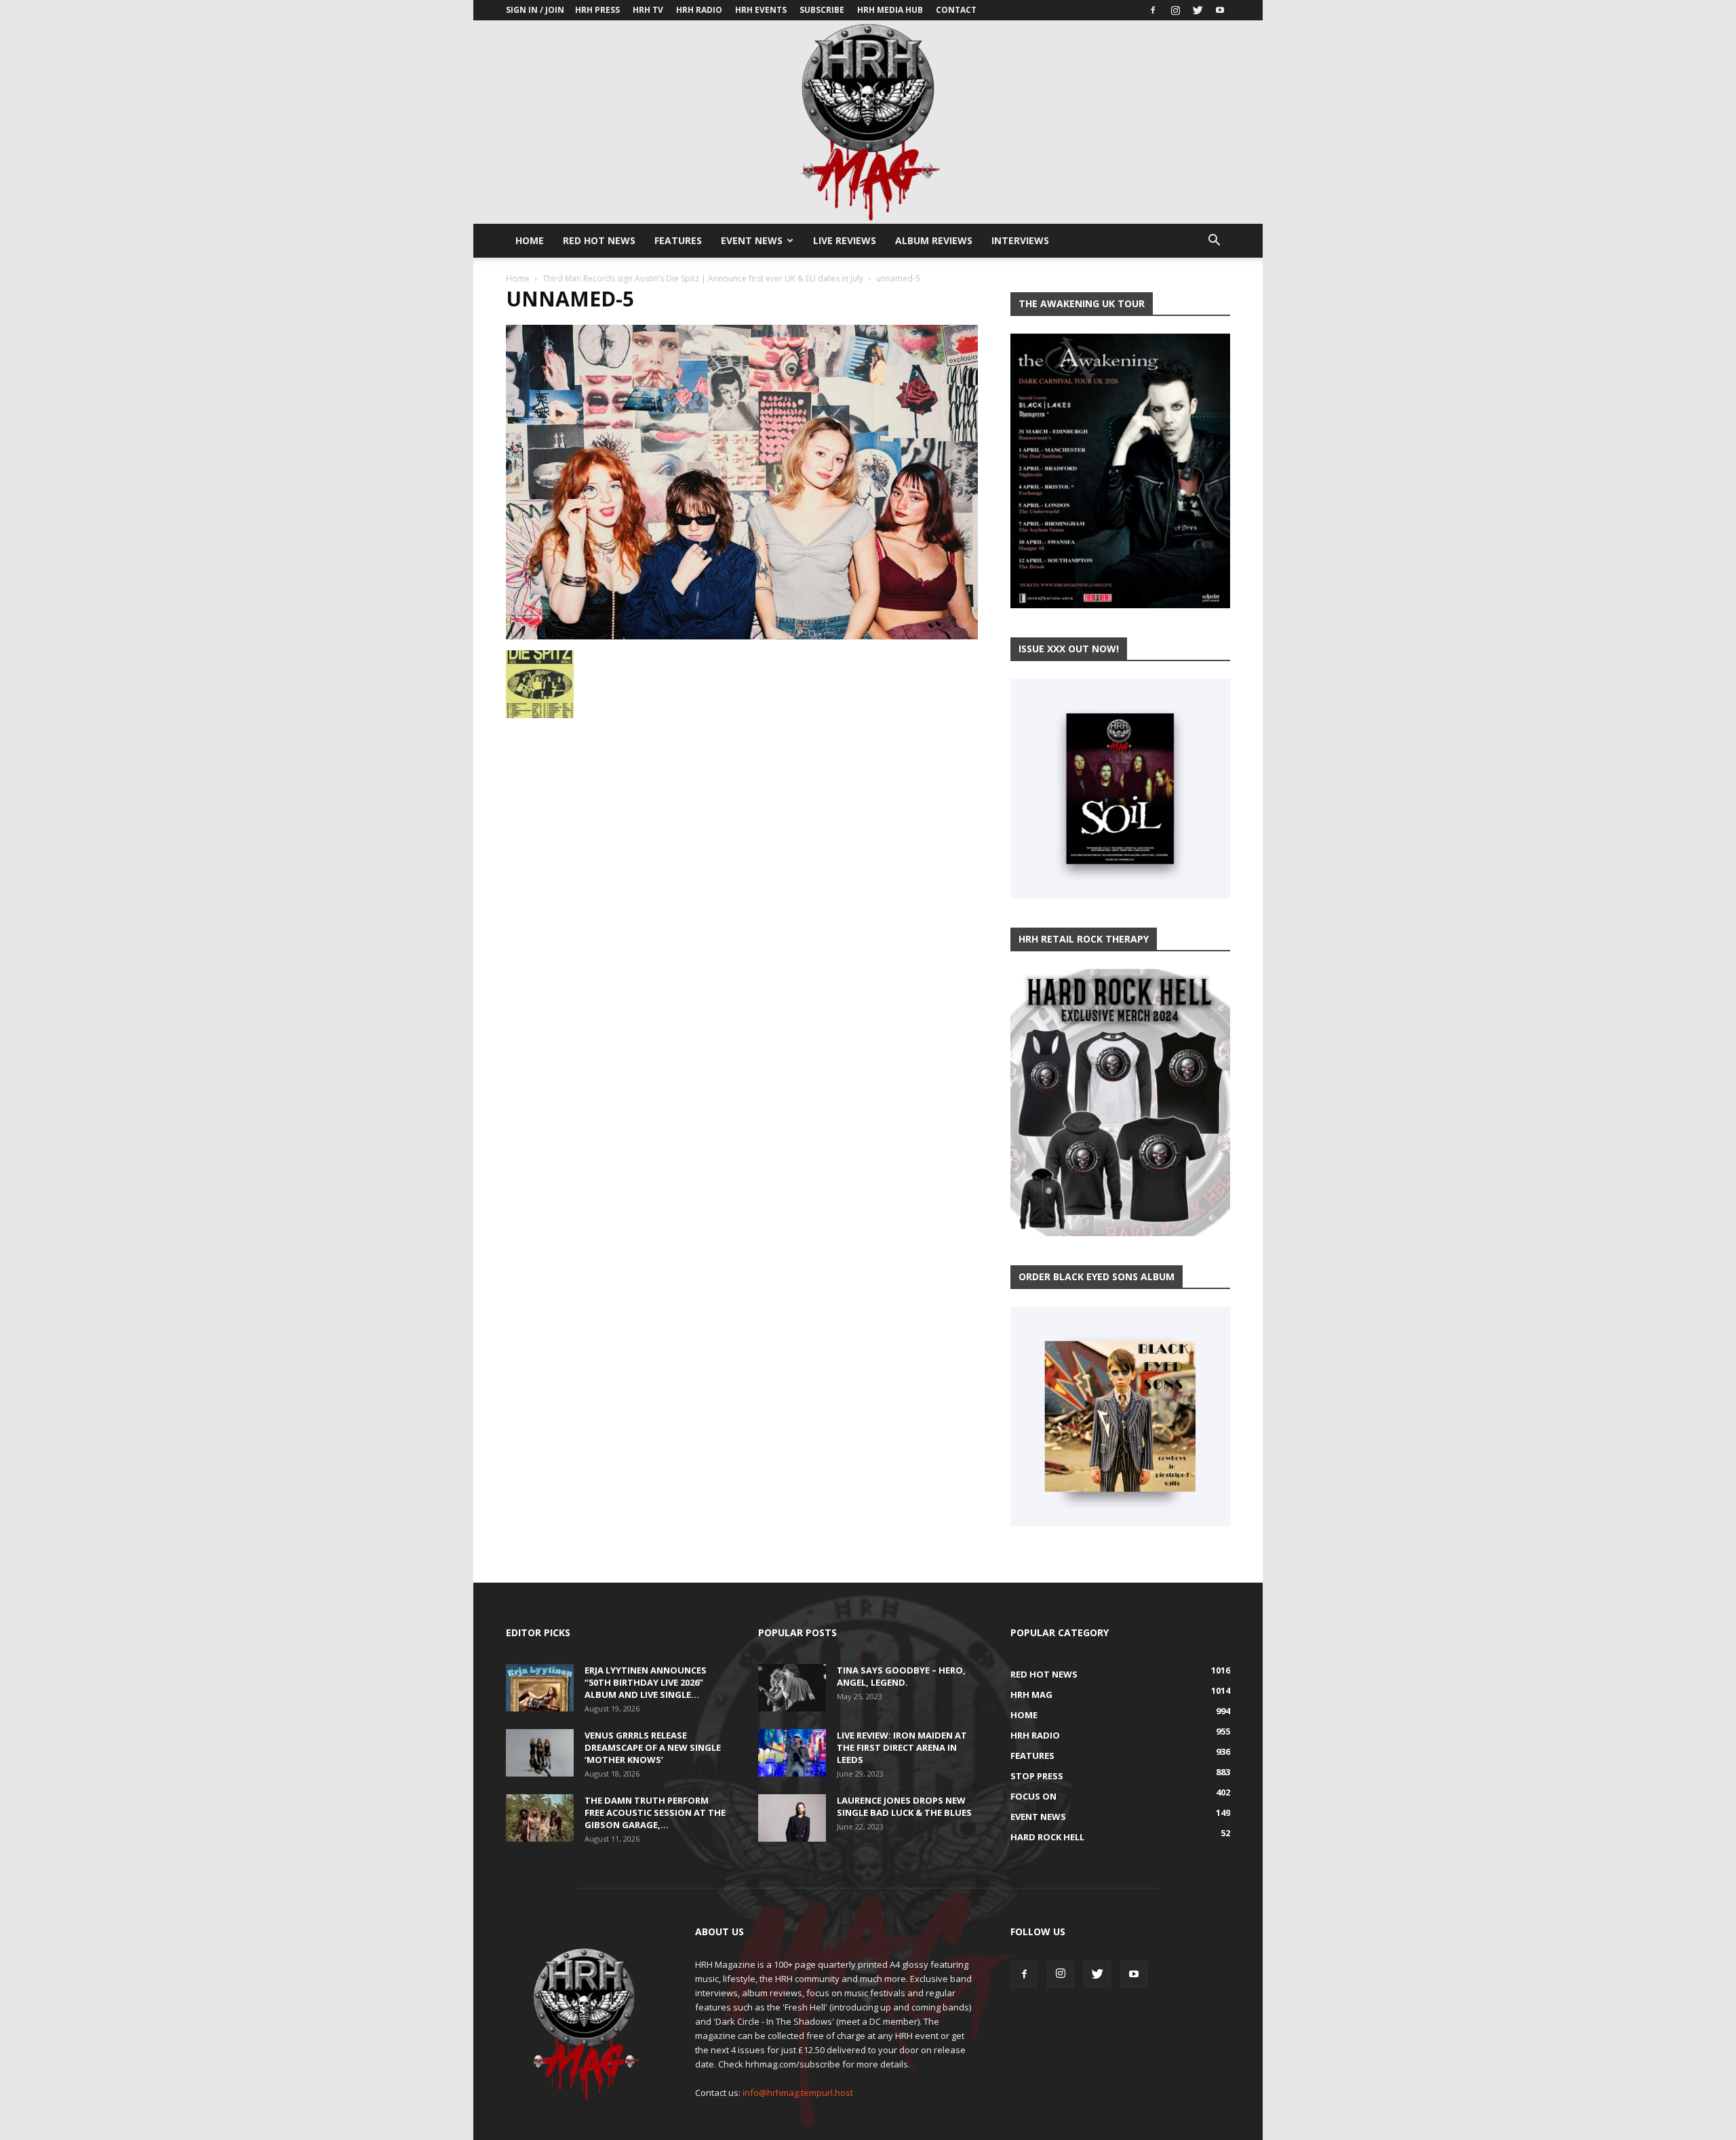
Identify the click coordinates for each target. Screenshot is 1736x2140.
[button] (1214, 242)
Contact (956, 10)
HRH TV (648, 10)
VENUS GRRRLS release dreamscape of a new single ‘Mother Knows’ (653, 1747)
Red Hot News (599, 240)
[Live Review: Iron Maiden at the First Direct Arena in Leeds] (792, 1753)
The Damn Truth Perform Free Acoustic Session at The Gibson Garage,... (655, 1812)
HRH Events (761, 10)
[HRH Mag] (868, 122)
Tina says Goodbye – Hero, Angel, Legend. (901, 1676)
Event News (752, 240)
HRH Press (597, 10)
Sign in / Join (535, 10)
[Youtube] (1220, 10)
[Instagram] (1175, 10)
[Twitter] (1198, 10)
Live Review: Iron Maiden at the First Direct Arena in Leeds (902, 1747)
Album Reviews (934, 240)
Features (678, 240)
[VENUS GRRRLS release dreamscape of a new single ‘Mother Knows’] (540, 1753)
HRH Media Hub (890, 10)
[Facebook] (1153, 10)
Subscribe (822, 10)
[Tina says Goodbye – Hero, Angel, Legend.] (792, 1688)
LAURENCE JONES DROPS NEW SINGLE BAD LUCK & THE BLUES (904, 1806)
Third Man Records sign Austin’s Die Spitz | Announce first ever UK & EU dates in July (703, 278)
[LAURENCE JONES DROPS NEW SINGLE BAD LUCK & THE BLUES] (792, 1818)
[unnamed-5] (742, 636)
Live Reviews (845, 240)
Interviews (1020, 240)
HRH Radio (699, 10)
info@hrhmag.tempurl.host (798, 2093)
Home (530, 240)
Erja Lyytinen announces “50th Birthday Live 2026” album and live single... (646, 1682)
